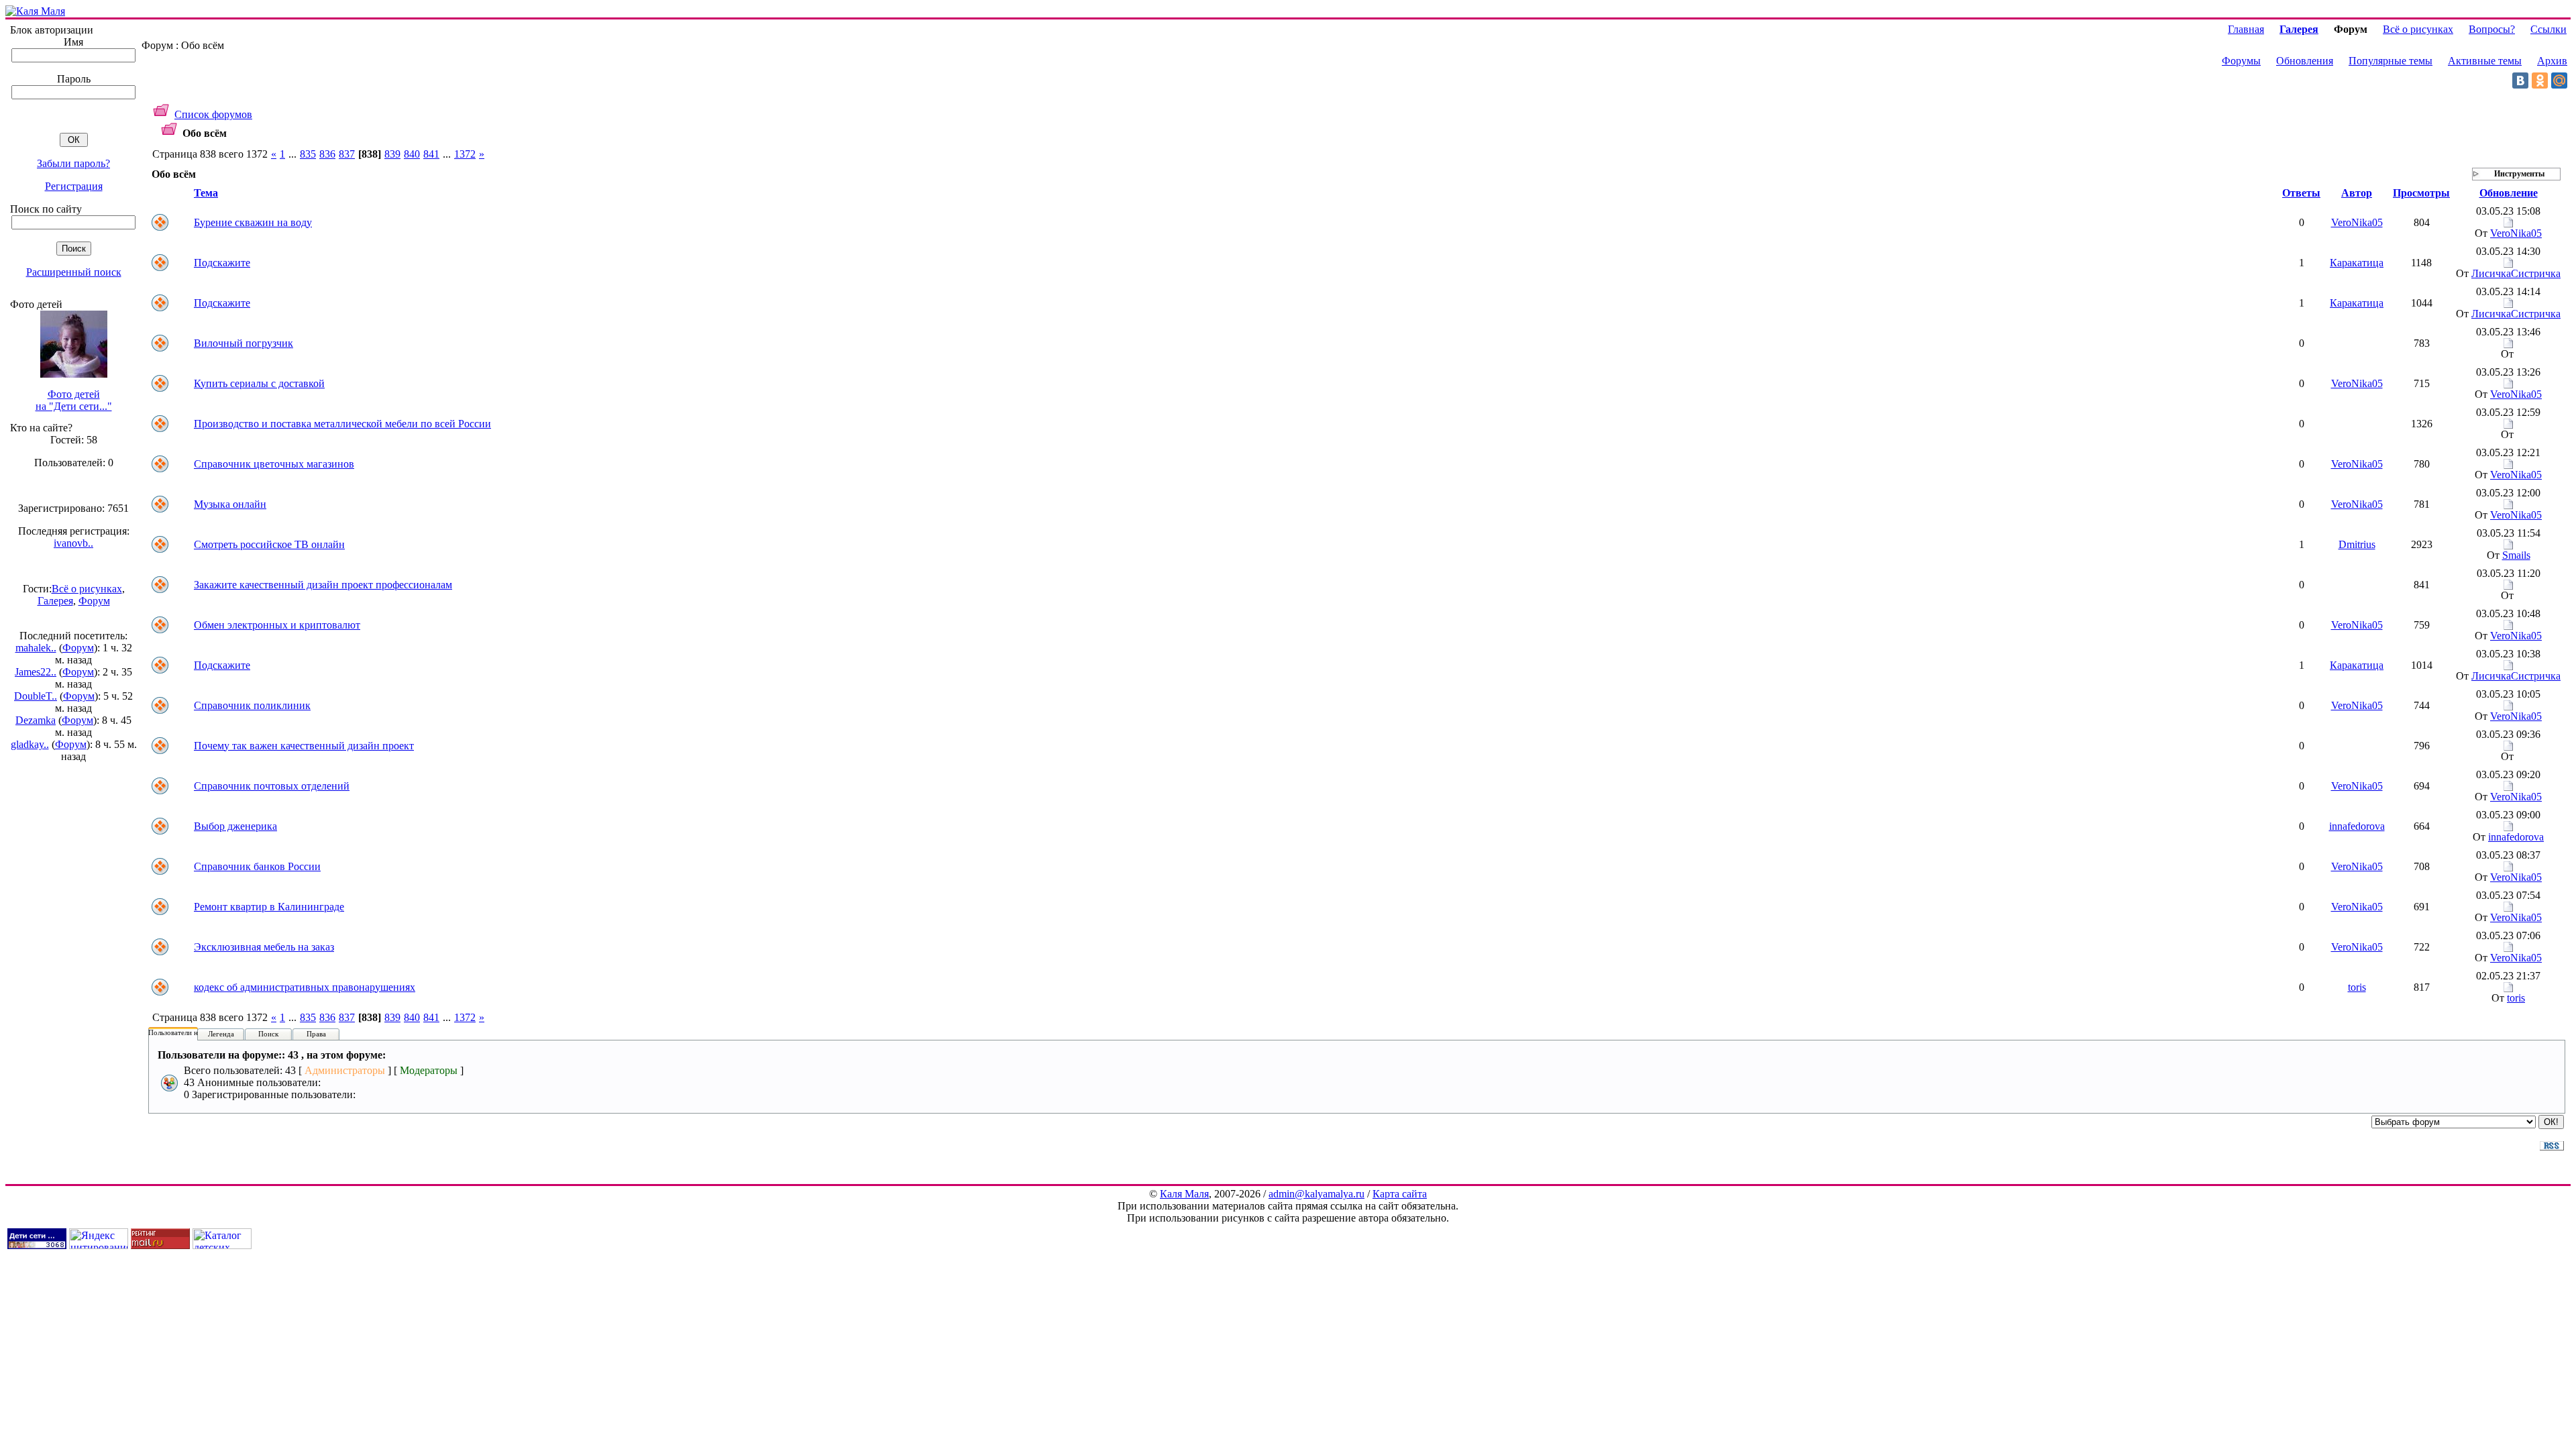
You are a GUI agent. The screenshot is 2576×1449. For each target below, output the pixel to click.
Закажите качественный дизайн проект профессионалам (323, 585)
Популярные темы (2391, 61)
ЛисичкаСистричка (2516, 273)
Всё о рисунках (87, 589)
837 (347, 154)
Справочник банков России (257, 866)
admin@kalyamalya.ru (1317, 1194)
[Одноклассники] (2540, 80)
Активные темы (2485, 61)
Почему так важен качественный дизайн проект (304, 746)
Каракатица (2357, 263)
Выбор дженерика (235, 826)
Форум (94, 601)
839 (392, 154)
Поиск (268, 1034)
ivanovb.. (73, 543)
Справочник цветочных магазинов (274, 464)
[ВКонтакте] (2520, 80)
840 (412, 154)
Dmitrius (2357, 544)
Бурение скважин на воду (253, 222)
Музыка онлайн (230, 504)
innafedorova (2357, 826)
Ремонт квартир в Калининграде (269, 907)
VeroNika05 (2357, 222)
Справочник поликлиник (252, 705)
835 (308, 154)
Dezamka (36, 720)
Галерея (55, 601)
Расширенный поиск (74, 272)
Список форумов (213, 114)
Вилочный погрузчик (244, 343)
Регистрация (74, 186)
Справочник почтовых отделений (272, 786)
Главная (2246, 29)
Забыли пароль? (73, 163)
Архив (2552, 61)
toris (2357, 987)
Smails (2516, 555)
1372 (465, 154)
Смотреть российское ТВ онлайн (269, 544)
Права (316, 1034)
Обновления (2305, 61)
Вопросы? (2492, 29)
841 (431, 154)
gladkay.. (30, 744)
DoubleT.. (36, 696)
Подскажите (222, 263)
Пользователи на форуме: (189, 1032)
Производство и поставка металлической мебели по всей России (342, 424)
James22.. (36, 672)
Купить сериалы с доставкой (259, 383)
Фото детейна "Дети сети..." (74, 400)
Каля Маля (1184, 1194)
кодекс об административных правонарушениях (305, 987)
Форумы (2241, 61)
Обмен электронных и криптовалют (277, 625)
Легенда (221, 1034)
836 (327, 154)
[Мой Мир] (2559, 80)
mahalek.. (36, 648)
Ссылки (2548, 29)
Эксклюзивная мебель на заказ (264, 947)
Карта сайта (1400, 1194)
